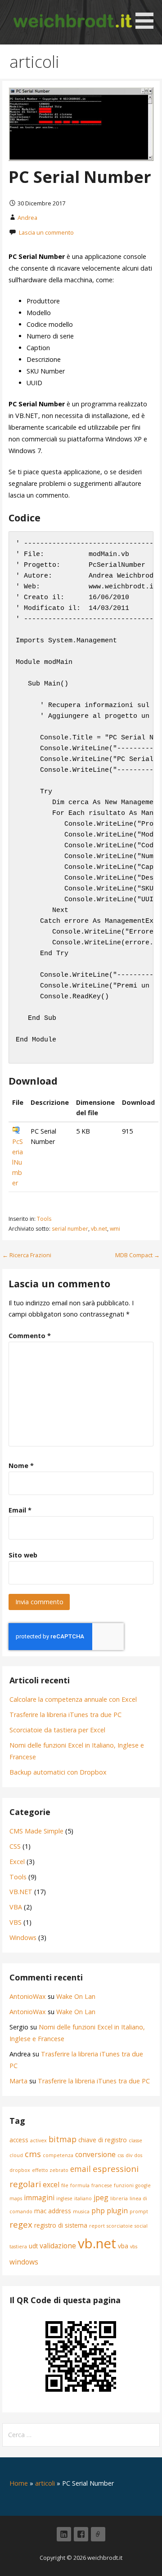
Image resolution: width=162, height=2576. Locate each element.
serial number (70, 1229)
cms (33, 2154)
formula (80, 2185)
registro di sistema (61, 2225)
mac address (53, 2211)
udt (33, 2246)
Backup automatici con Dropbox (58, 1772)
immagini (39, 2198)
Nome (21, 1466)
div (129, 2155)
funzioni (124, 2185)
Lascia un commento (46, 232)
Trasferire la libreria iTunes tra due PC (65, 1715)
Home (19, 2483)
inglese (64, 2198)
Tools (44, 1219)
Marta (18, 2081)
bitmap (63, 2139)
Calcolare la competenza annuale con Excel (73, 1699)
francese (102, 2185)
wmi (115, 1229)
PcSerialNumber (18, 1162)
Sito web (23, 1555)
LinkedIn (64, 2534)
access (19, 2140)
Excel (17, 1862)
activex (38, 2140)
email (81, 2169)
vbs (134, 2247)
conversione (95, 2154)
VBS (16, 1922)
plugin (117, 2211)
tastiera (18, 2247)
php (98, 2211)
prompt (139, 2211)
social (141, 2226)
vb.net (99, 1229)
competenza (58, 2155)
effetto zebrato (50, 2170)
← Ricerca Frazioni (27, 1255)
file (65, 2185)
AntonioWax (28, 1996)
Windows (23, 1938)
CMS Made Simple (36, 1831)
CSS (15, 1846)
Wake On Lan (76, 1996)
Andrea (27, 218)
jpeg (101, 2198)
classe (135, 2140)
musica (81, 2211)
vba (123, 2246)
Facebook (81, 2534)
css (121, 2155)
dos (138, 2155)
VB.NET (21, 1892)
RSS (98, 2534)
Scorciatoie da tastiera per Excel (57, 1730)
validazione (58, 2246)
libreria (119, 2198)
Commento (30, 1336)
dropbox (20, 2170)
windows (24, 2262)
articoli (45, 2483)
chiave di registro (103, 2140)
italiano (83, 2198)
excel (51, 2184)
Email (20, 1510)
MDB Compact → (137, 1255)
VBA (16, 1907)
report (97, 2226)
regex (21, 2224)
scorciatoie (120, 2226)
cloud (16, 2155)
